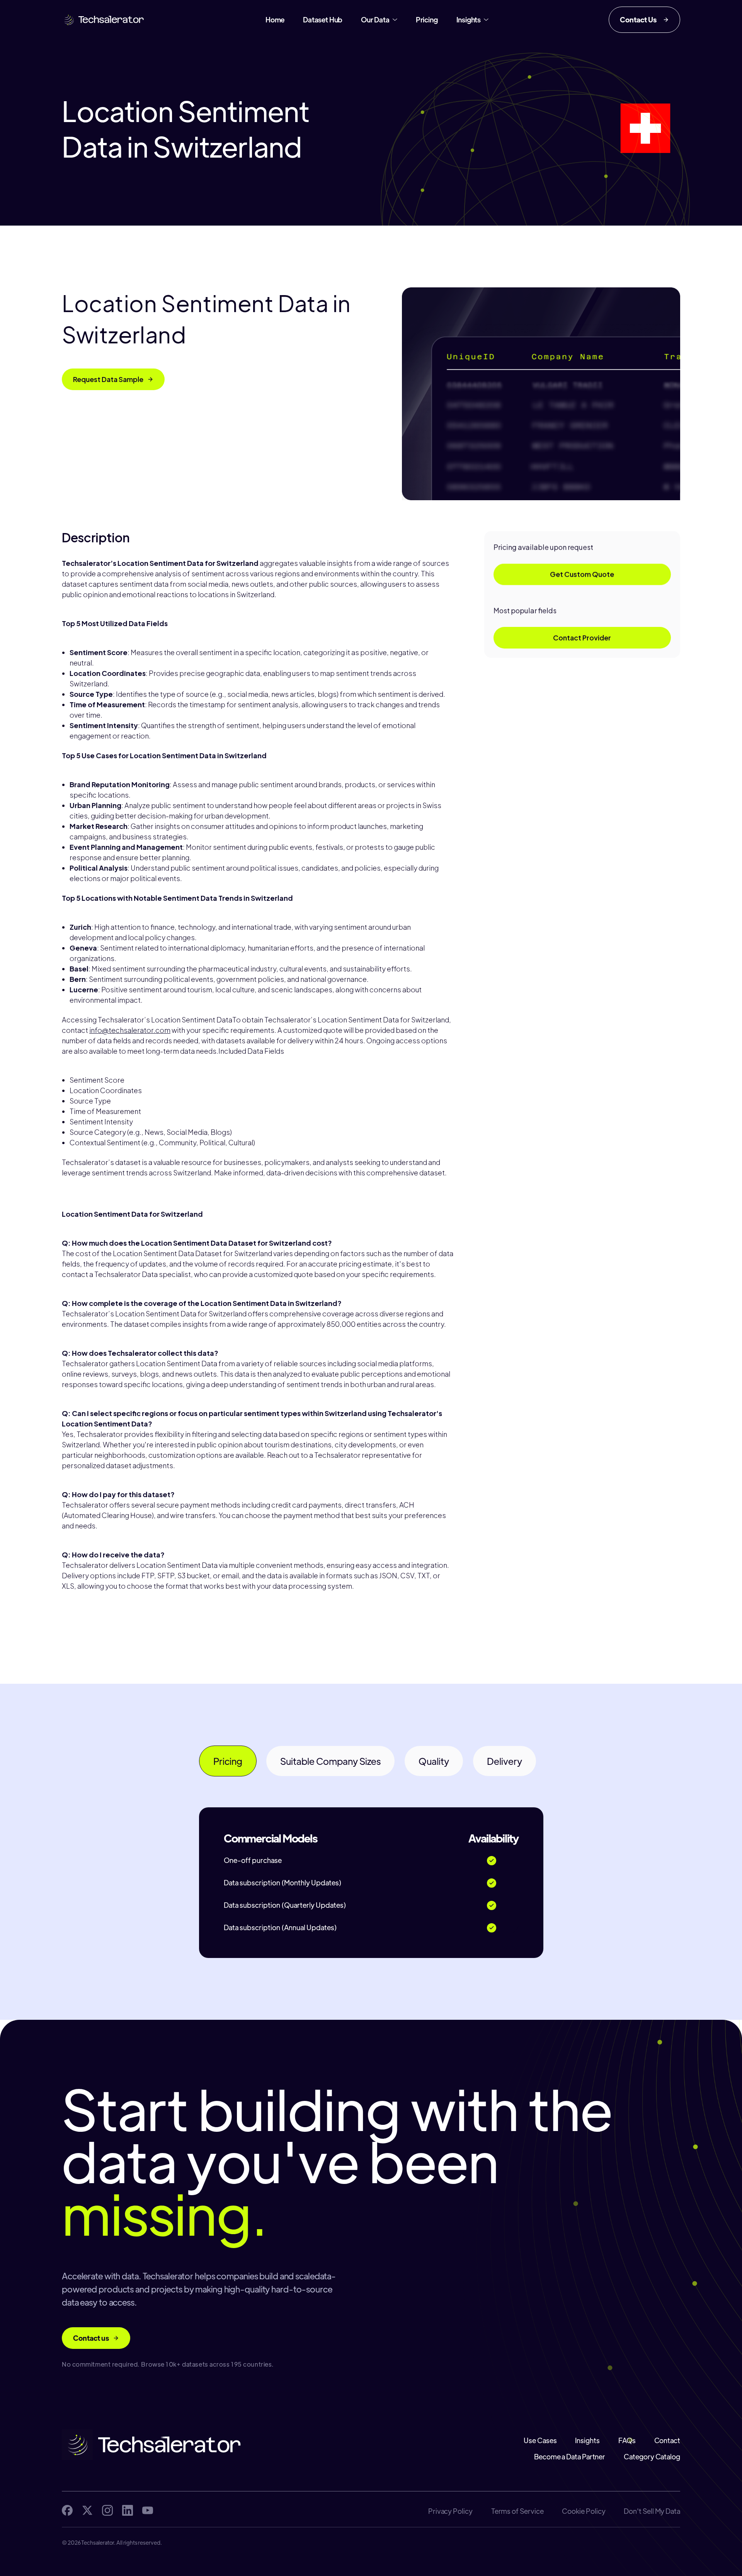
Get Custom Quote (582, 574)
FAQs (627, 2440)
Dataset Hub (323, 20)
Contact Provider (582, 638)
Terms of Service (517, 2511)
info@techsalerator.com (130, 1030)
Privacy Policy (450, 2511)
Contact (667, 2440)
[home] (104, 20)
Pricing (427, 20)
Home (275, 20)
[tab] (228, 1761)
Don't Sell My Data (652, 2511)
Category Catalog (652, 2457)
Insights (587, 2440)
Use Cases (540, 2440)
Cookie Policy (584, 2511)
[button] (379, 20)
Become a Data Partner (570, 2457)
